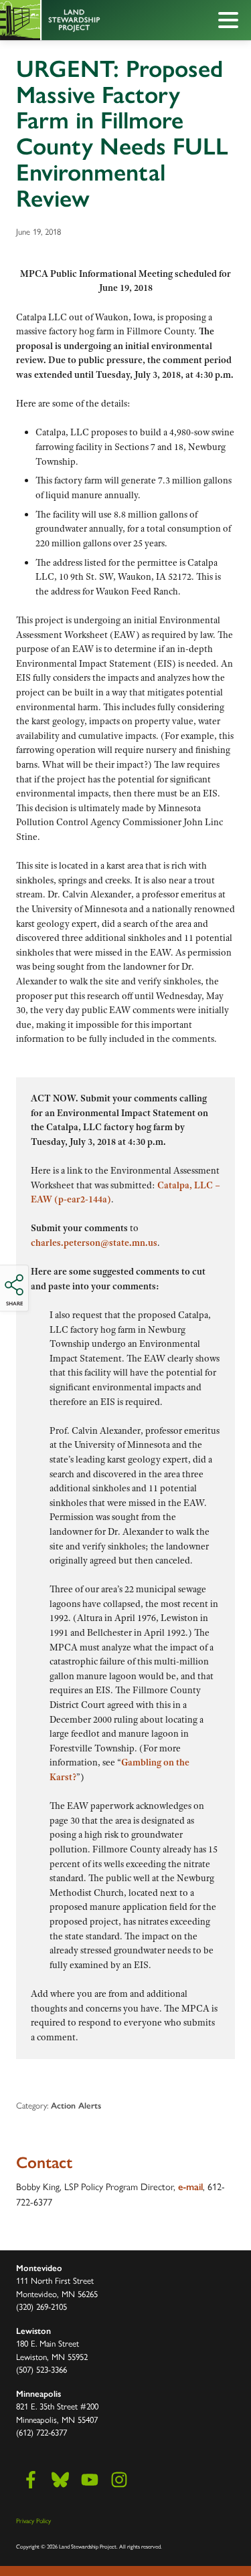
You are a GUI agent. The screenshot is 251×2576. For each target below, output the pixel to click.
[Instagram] (119, 2480)
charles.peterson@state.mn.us (94, 1243)
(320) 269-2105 (41, 2306)
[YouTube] (90, 2480)
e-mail (190, 2187)
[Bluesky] (60, 2480)
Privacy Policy (33, 2520)
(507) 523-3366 (41, 2369)
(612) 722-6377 (41, 2432)
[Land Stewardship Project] (95, 20)
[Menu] (232, 22)
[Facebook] (31, 2480)
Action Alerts (76, 2106)
